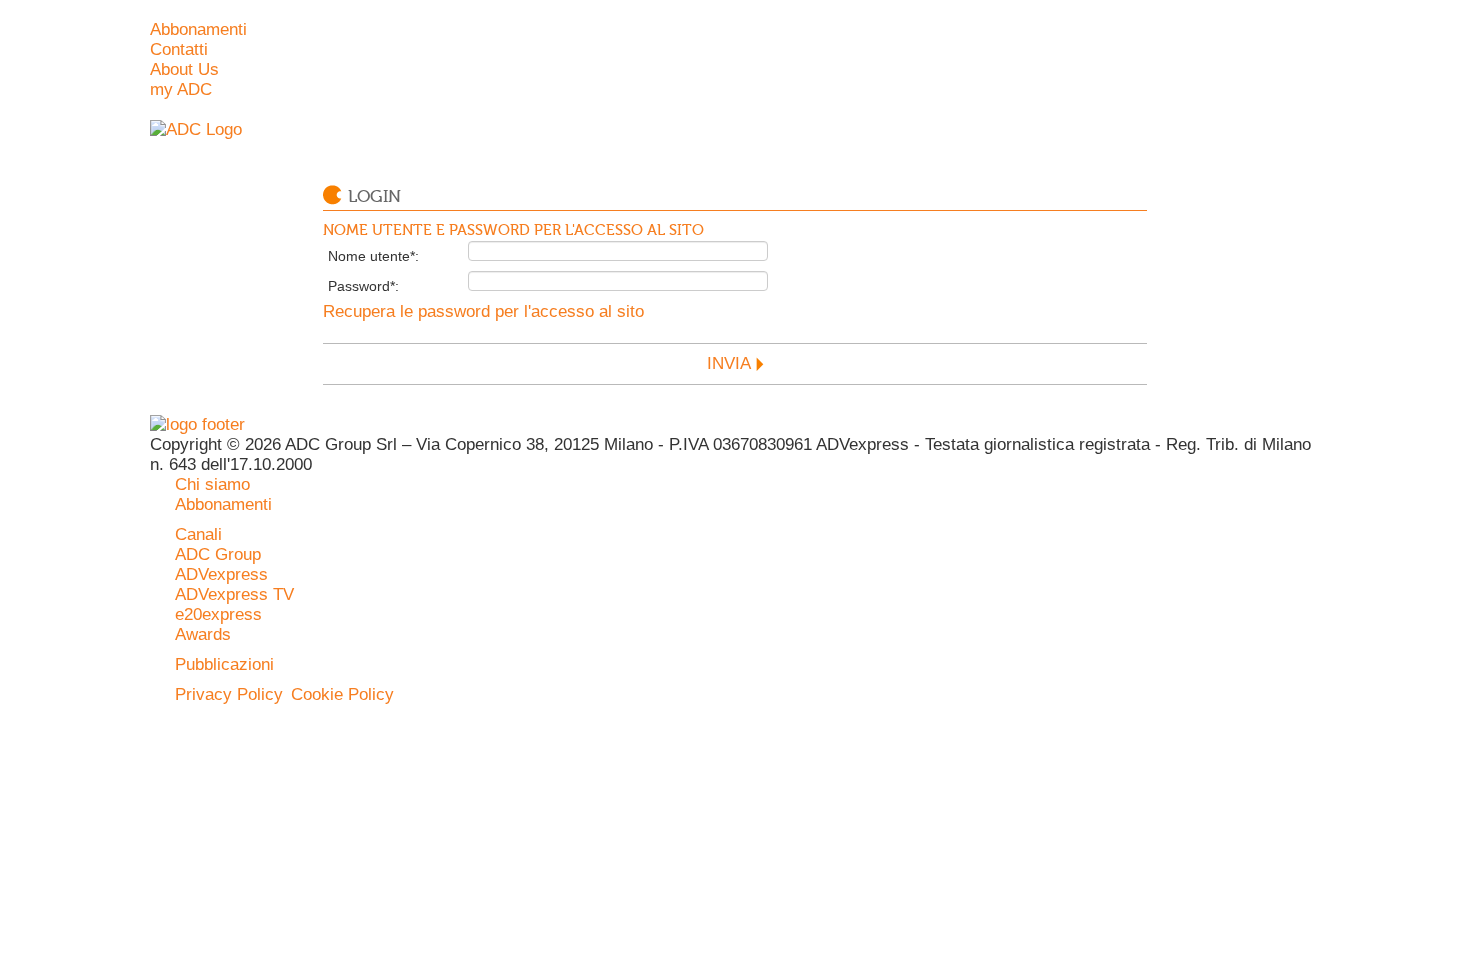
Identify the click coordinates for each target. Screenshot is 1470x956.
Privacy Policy (229, 694)
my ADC (181, 89)
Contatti (179, 49)
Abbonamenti (198, 29)
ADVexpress (221, 574)
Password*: (363, 286)
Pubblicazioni (224, 664)
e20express (218, 614)
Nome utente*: (373, 256)
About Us (184, 69)
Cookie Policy (342, 694)
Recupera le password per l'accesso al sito (483, 311)
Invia (729, 363)
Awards (203, 634)
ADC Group (218, 554)
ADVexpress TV (234, 594)
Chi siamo (212, 484)
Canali (198, 534)
